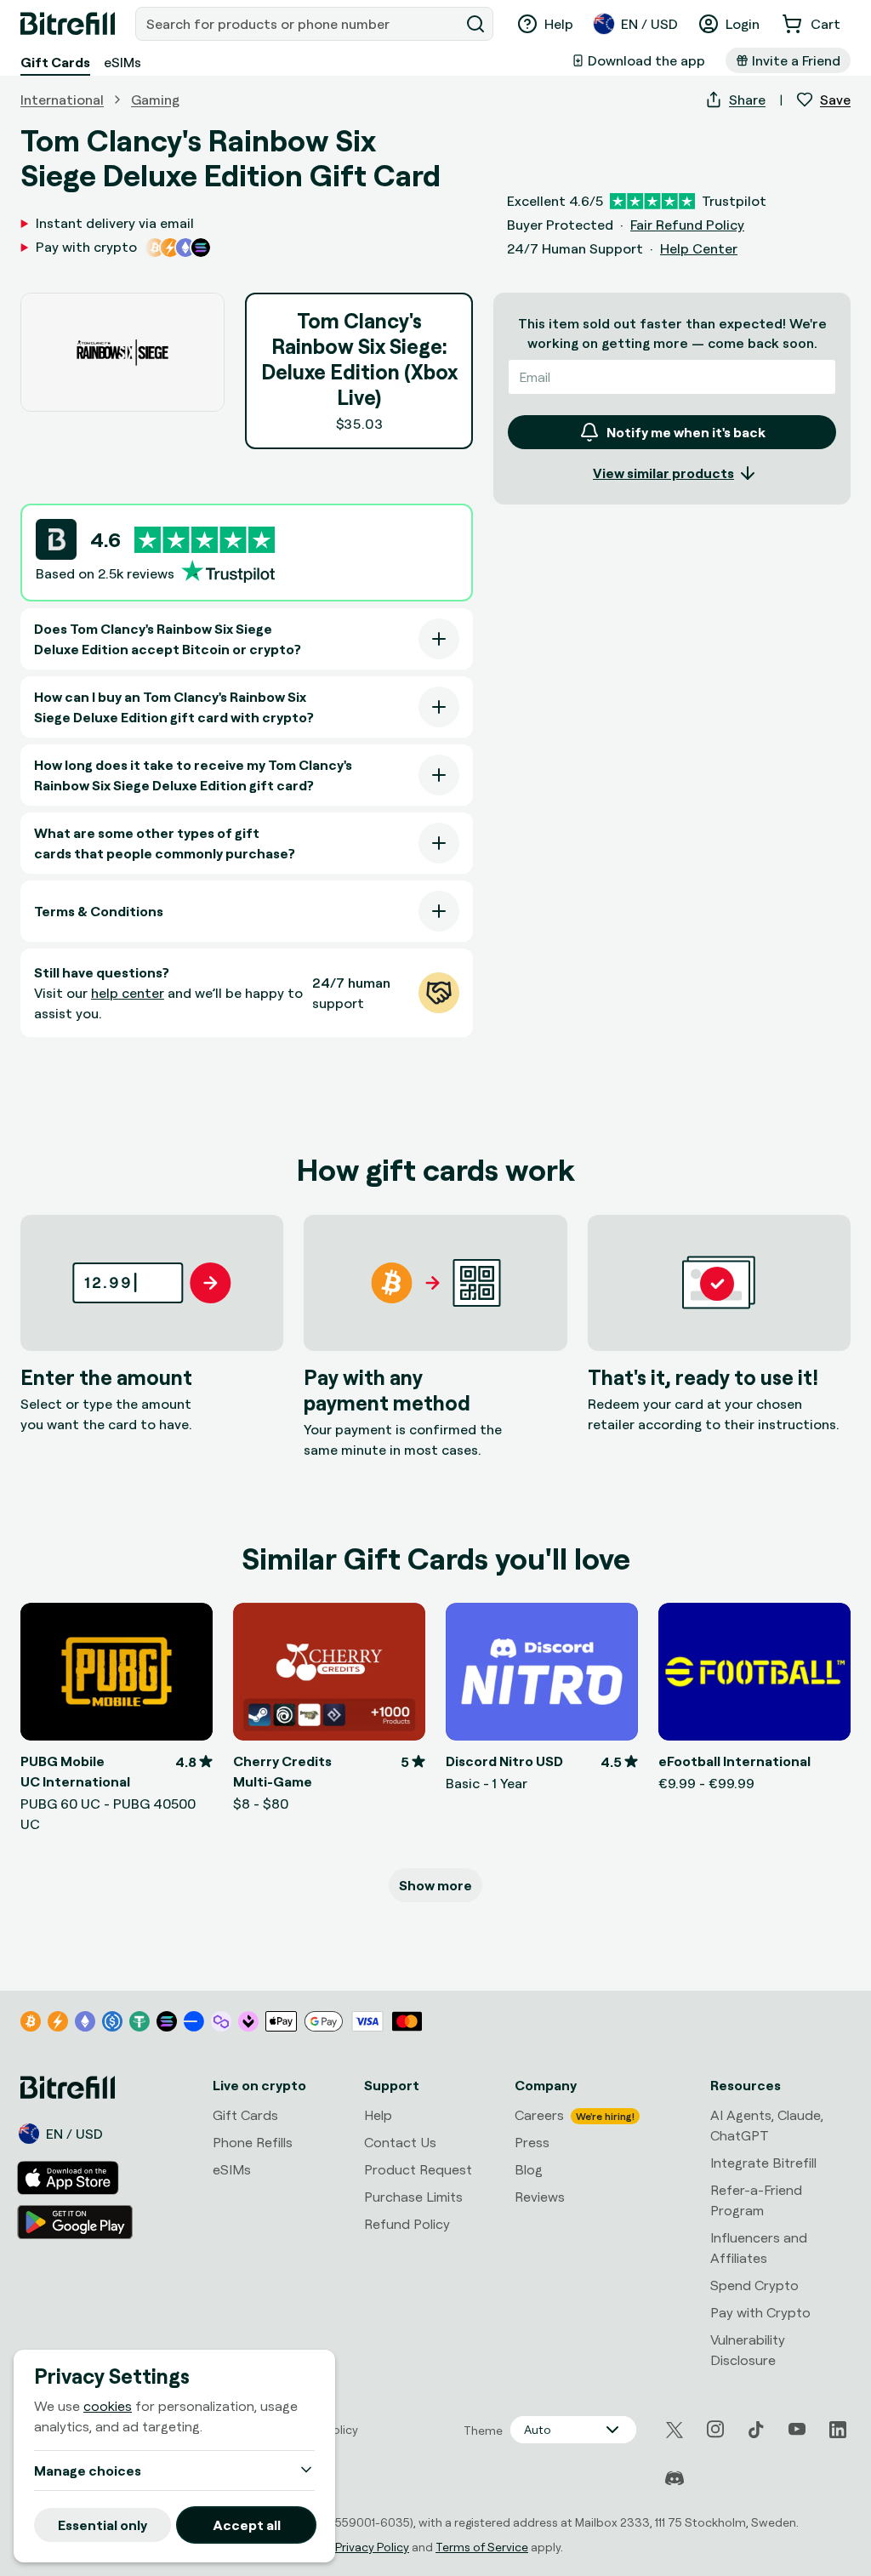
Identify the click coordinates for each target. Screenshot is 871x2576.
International (62, 100)
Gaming (155, 100)
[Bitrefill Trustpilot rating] (205, 540)
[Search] (475, 24)
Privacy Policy (372, 2547)
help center (128, 993)
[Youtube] (797, 2430)
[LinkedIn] (838, 2430)
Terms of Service (482, 2547)
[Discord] (675, 2479)
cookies (108, 2406)
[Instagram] (715, 2430)
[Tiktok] (756, 2430)
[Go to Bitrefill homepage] (68, 24)
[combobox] (299, 24)
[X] (675, 2430)
